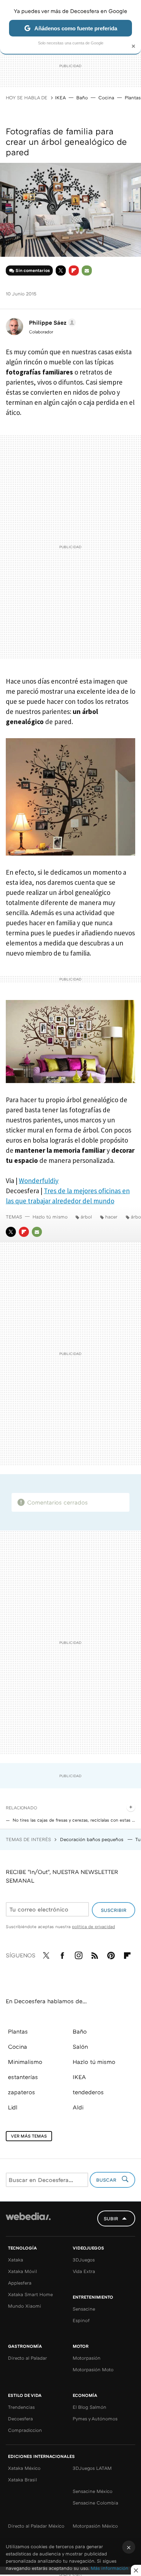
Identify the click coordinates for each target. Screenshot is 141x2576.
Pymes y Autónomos (95, 2419)
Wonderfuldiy (39, 1181)
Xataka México (24, 2468)
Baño (82, 98)
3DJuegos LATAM (92, 2468)
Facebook (62, 1954)
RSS (95, 1954)
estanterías (23, 2077)
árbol (86, 1217)
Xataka (16, 2260)
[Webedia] (28, 2221)
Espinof (81, 2320)
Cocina (106, 98)
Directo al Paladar (27, 2358)
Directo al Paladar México (36, 2526)
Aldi (78, 2107)
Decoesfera (20, 2419)
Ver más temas (29, 2136)
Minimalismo (25, 2062)
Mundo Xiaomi (25, 2306)
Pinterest (111, 1954)
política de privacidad (93, 1926)
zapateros (22, 2092)
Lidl (13, 2107)
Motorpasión (87, 2358)
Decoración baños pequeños (92, 1839)
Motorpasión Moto (93, 2369)
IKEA (60, 98)
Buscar (107, 2180)
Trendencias (21, 2407)
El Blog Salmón (89, 2407)
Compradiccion (25, 2430)
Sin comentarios (33, 270)
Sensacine (84, 2309)
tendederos (88, 2092)
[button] (51, 322)
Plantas (133, 98)
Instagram (78, 1954)
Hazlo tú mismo (50, 1217)
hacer (111, 1217)
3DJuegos (84, 2260)
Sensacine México (93, 2491)
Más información (110, 2568)
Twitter (61, 270)
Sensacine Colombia (95, 2503)
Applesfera (20, 2283)
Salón (80, 2047)
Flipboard (74, 270)
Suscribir (114, 1910)
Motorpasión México (95, 2526)
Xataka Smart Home (30, 2294)
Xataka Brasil (22, 2480)
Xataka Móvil (22, 2271)
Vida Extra (84, 2271)
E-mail (87, 270)
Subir (111, 2218)
